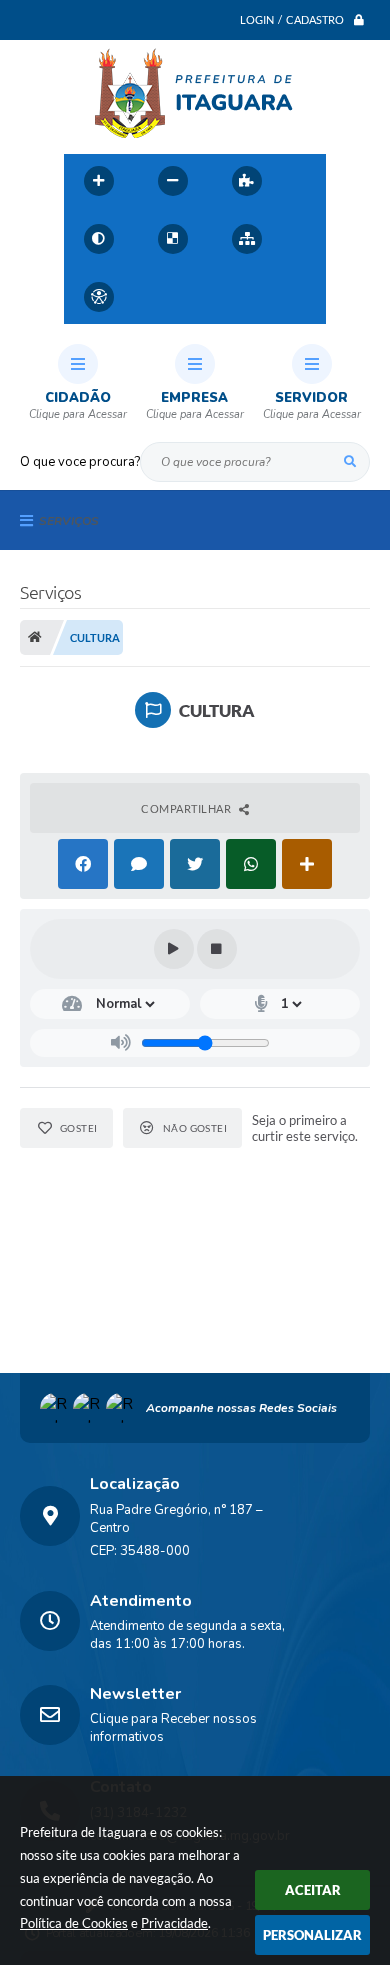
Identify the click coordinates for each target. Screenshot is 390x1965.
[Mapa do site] (247, 239)
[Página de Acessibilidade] (99, 297)
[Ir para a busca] (246, 297)
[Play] (174, 949)
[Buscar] (350, 462)
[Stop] (217, 949)
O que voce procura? (80, 462)
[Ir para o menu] (202, 297)
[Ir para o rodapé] (290, 297)
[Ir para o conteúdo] (158, 297)
